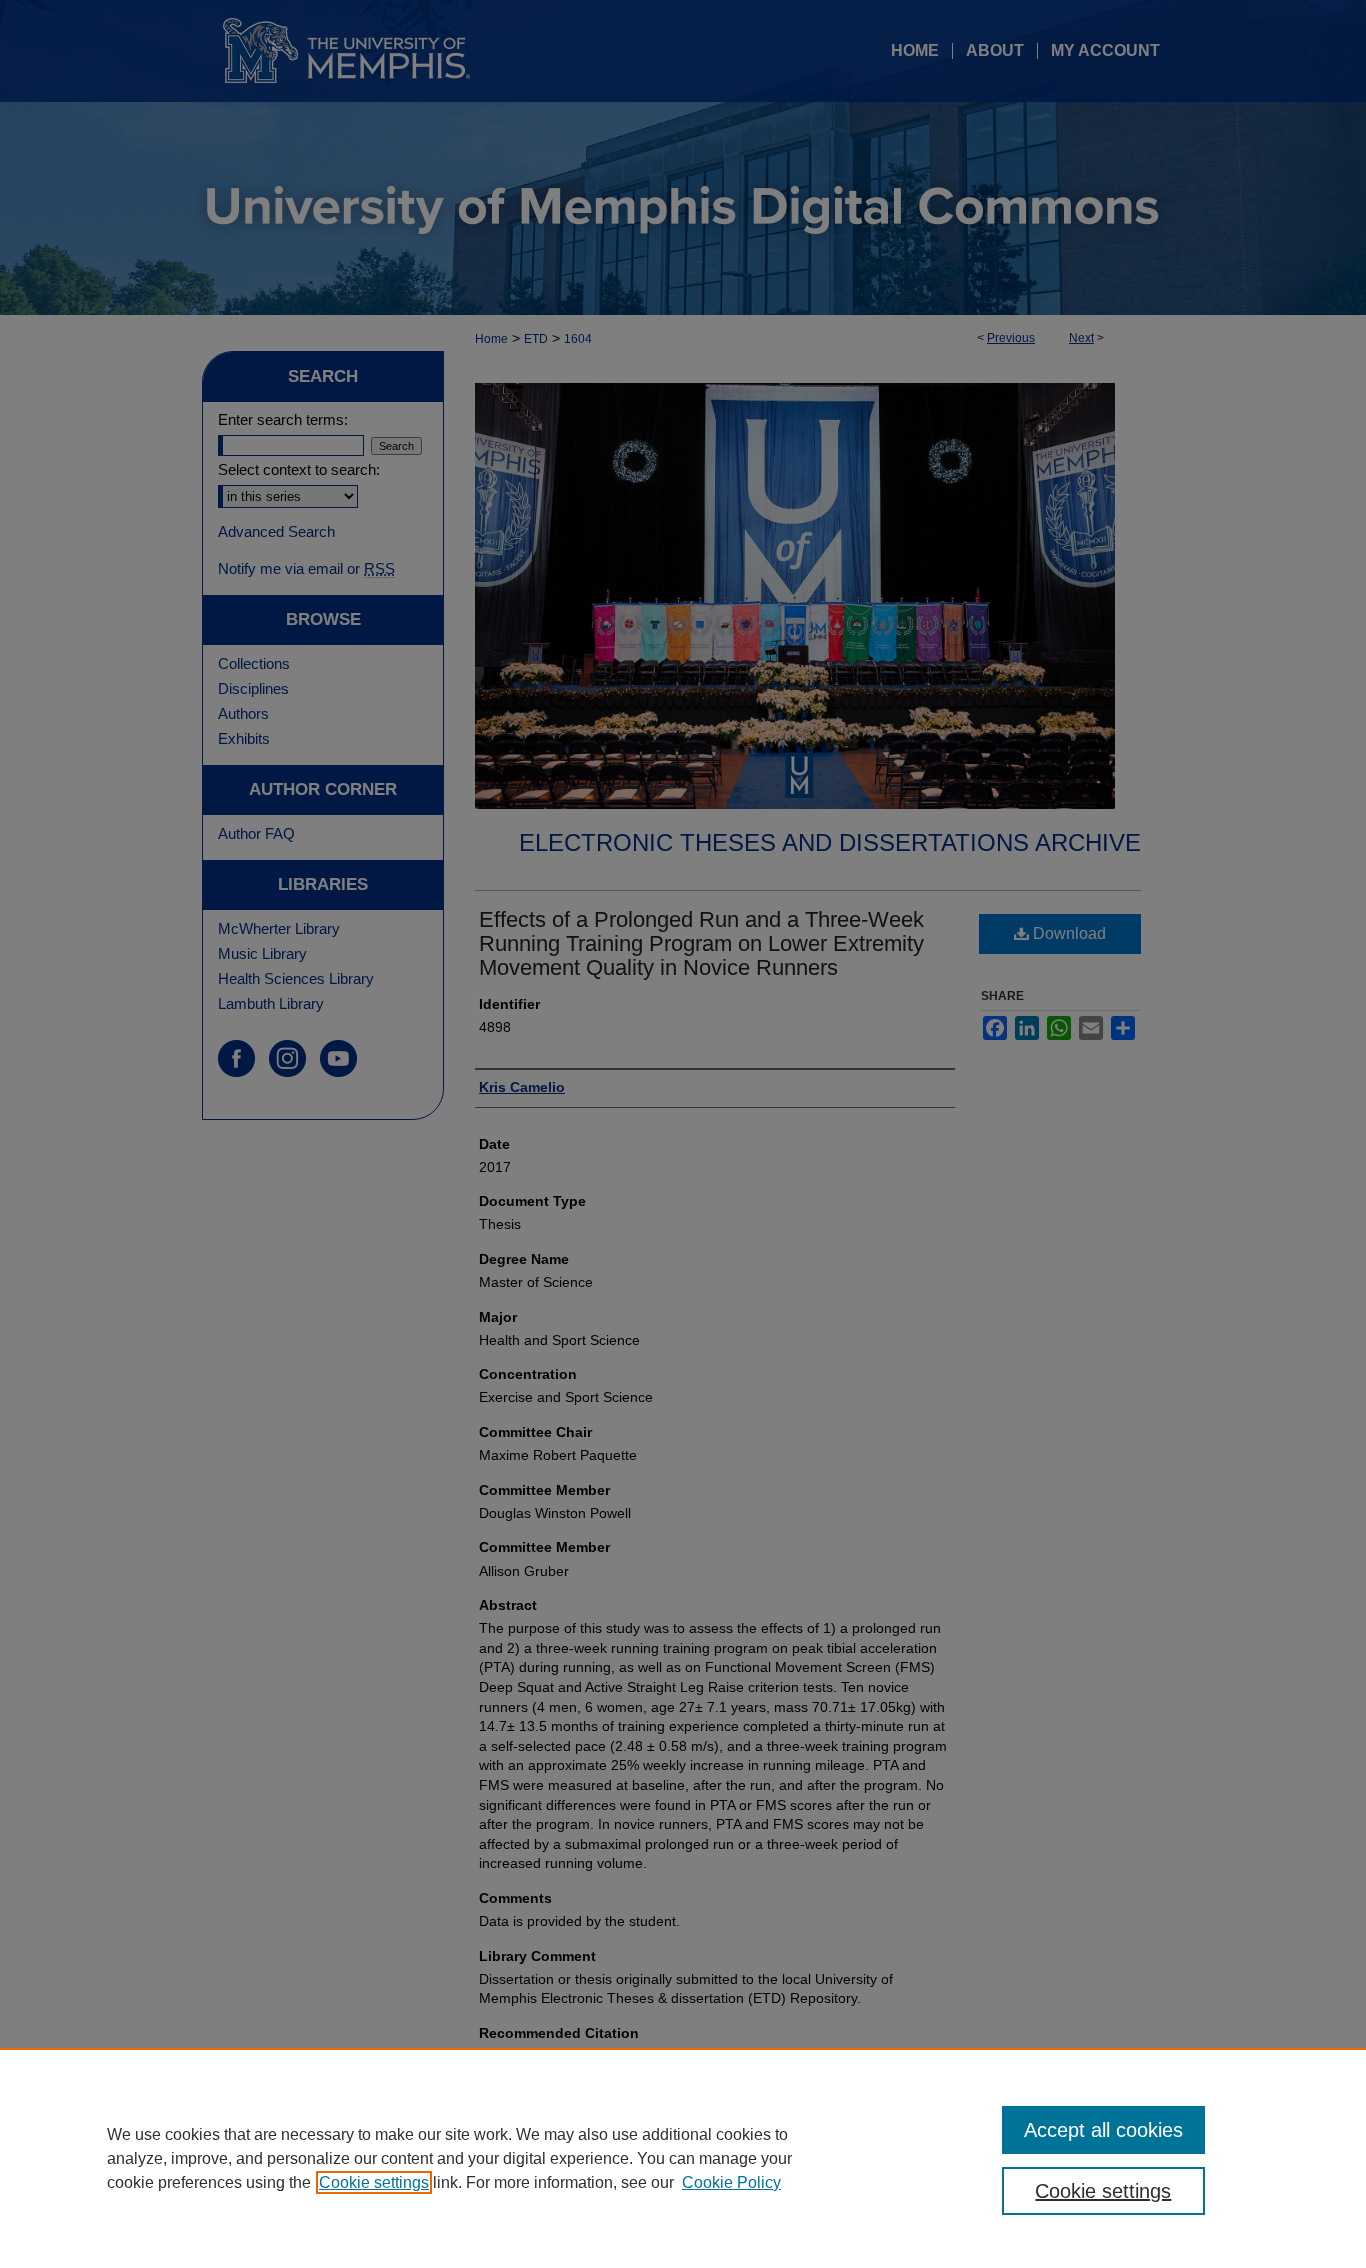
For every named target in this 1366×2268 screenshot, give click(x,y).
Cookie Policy (731, 2182)
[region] (683, 2158)
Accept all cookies (1103, 2130)
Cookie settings (374, 2182)
